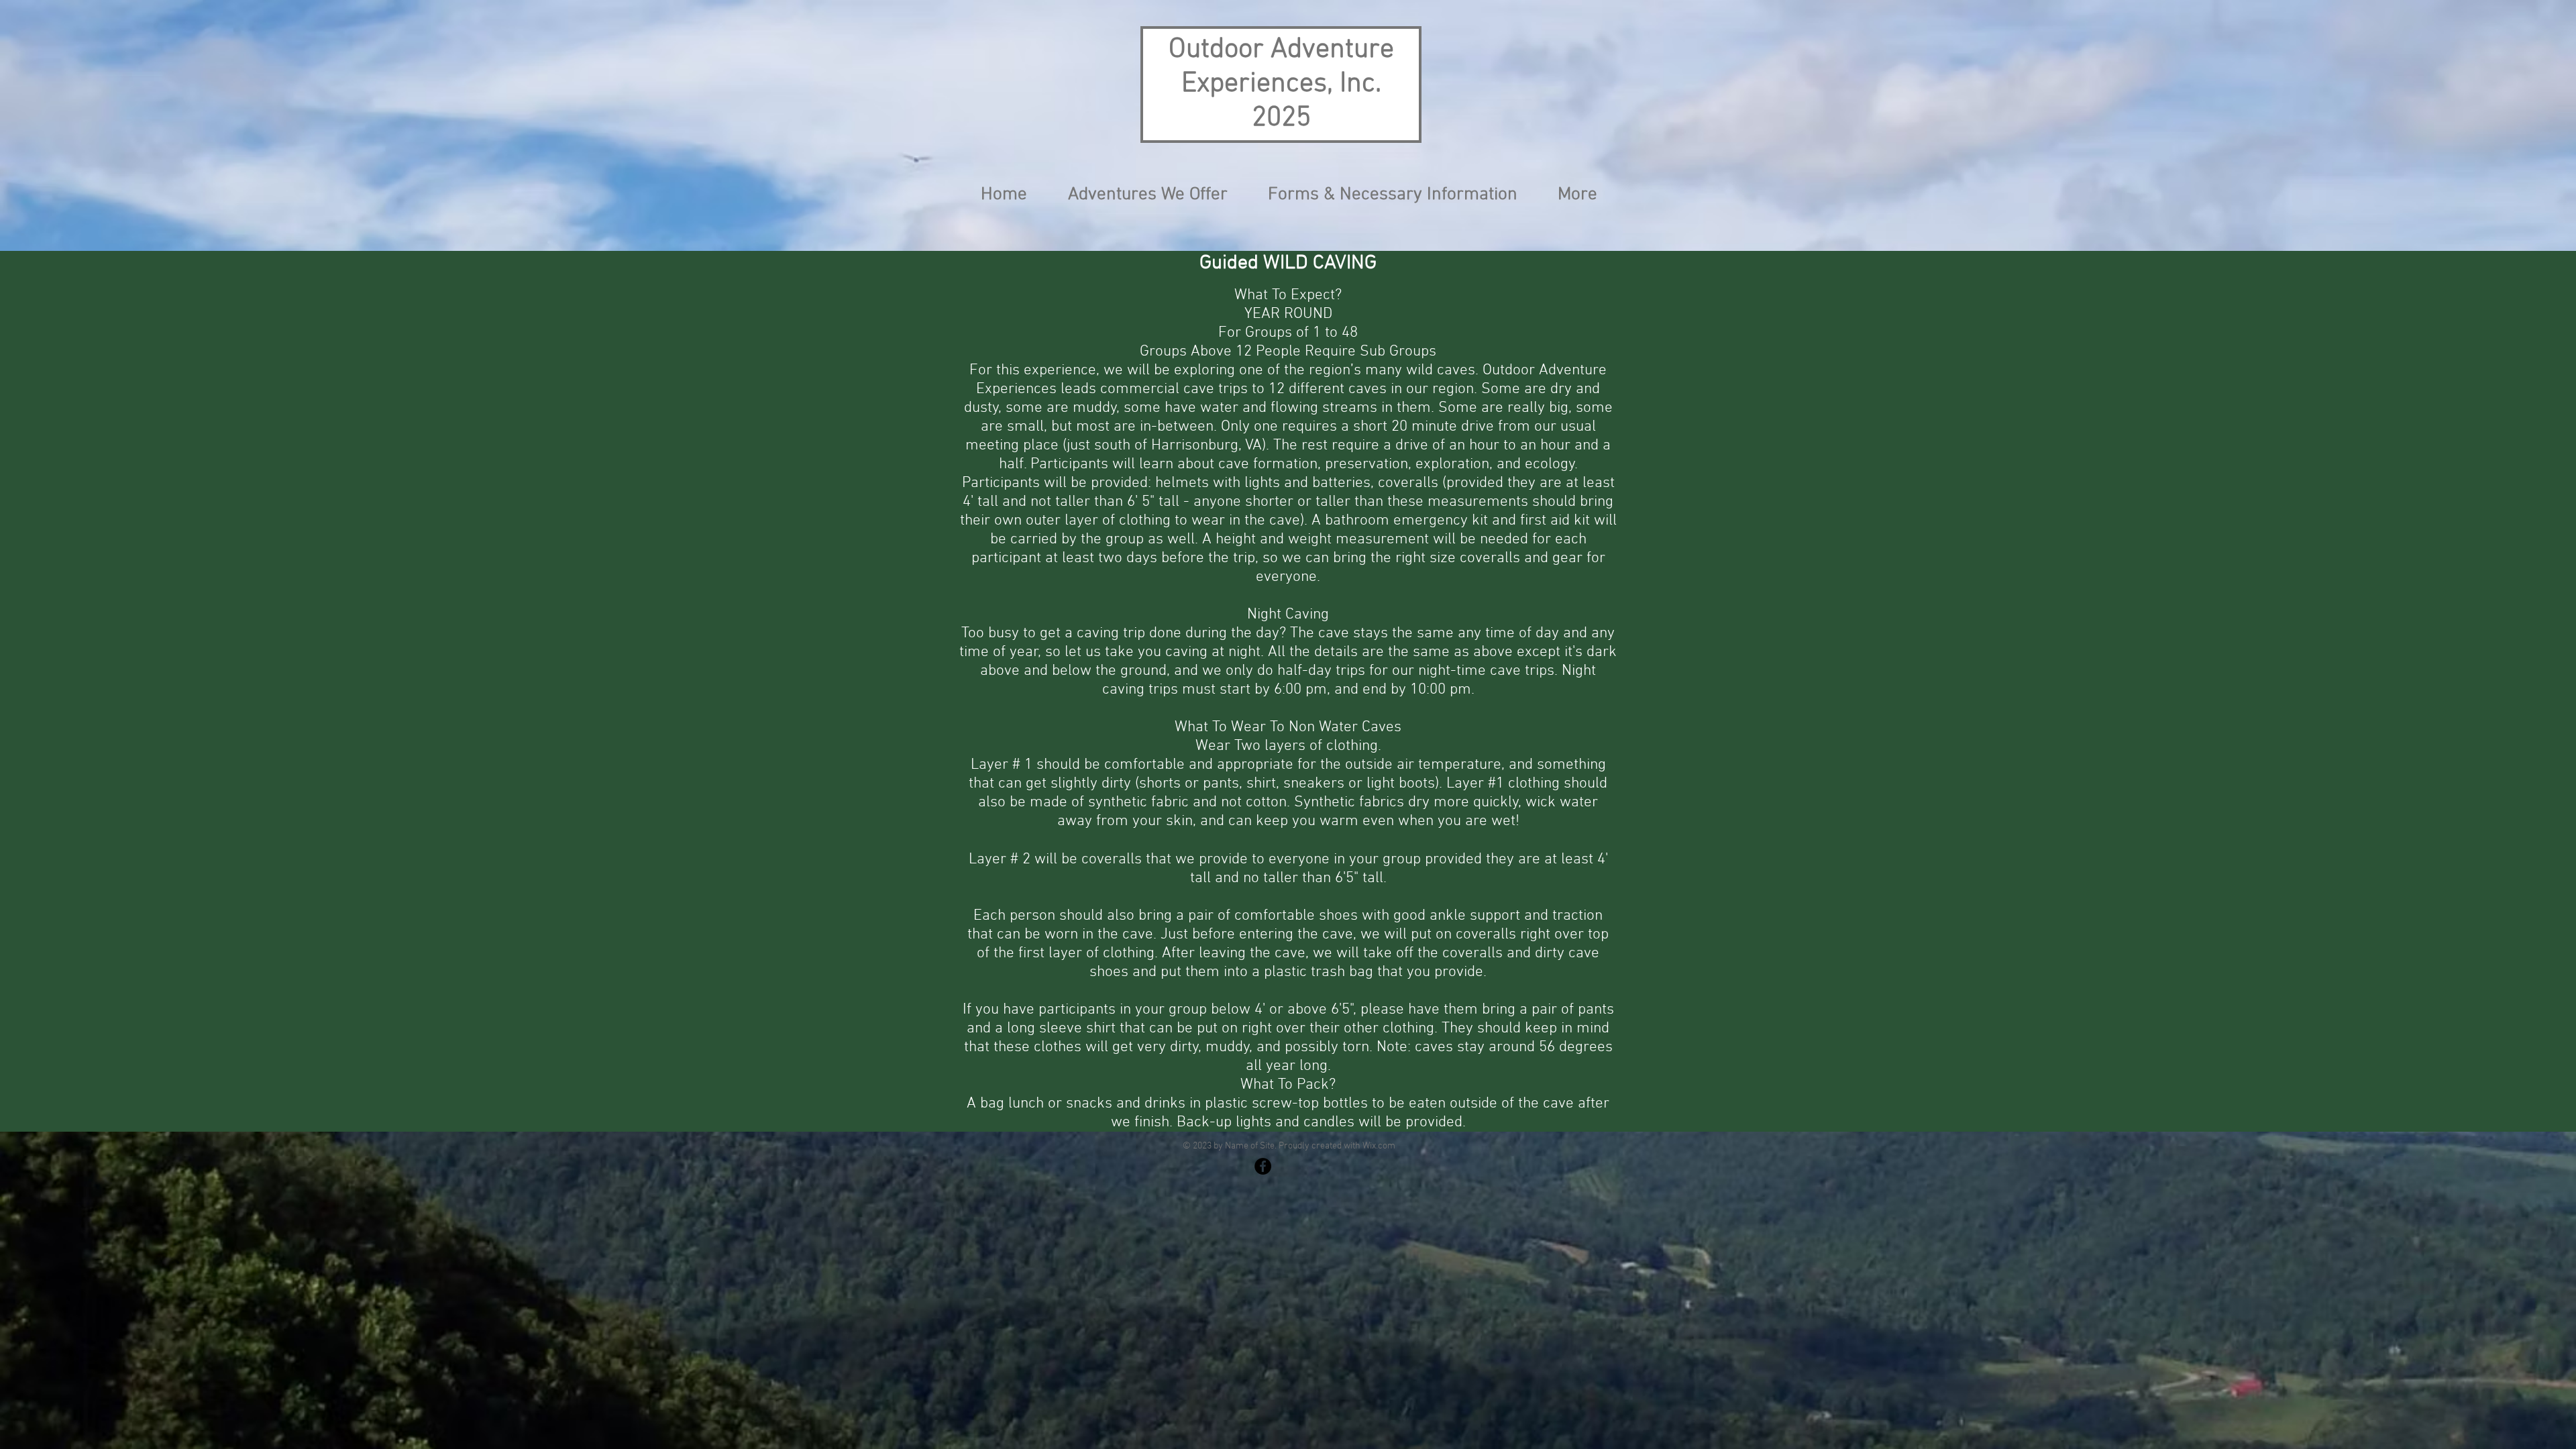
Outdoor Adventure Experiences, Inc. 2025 (1281, 84)
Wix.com (1379, 1146)
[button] (1147, 195)
